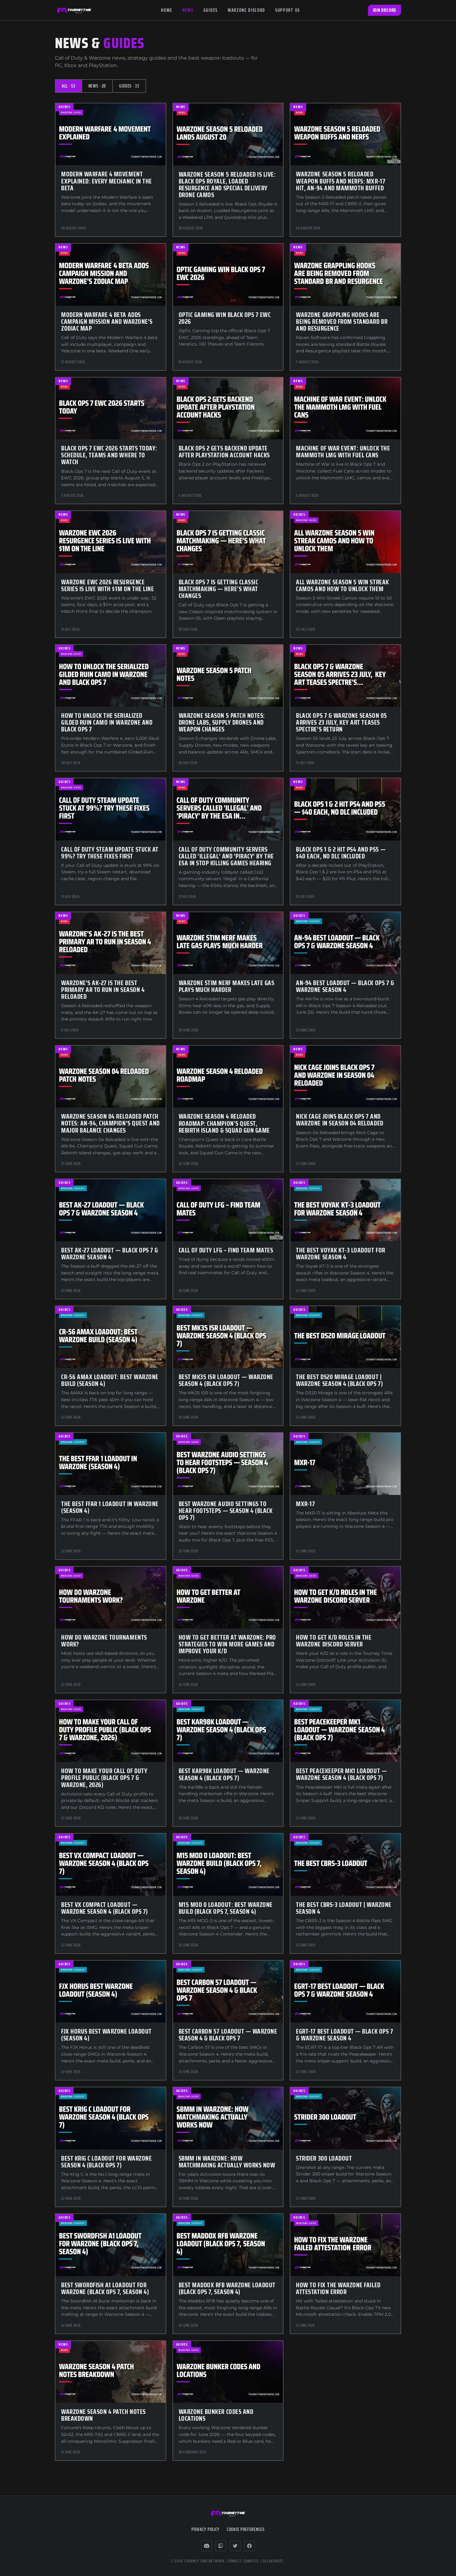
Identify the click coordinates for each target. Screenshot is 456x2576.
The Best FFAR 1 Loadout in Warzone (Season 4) (110, 1507)
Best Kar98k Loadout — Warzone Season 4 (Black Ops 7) (224, 1774)
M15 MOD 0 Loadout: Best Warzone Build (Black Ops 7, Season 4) (226, 1908)
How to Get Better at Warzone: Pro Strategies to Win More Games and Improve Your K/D (227, 1644)
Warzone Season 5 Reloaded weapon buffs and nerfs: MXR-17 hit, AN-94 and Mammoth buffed (341, 181)
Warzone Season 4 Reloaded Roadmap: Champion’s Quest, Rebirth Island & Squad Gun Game (224, 1123)
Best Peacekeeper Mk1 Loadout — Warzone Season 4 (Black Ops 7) (341, 1774)
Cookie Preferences (246, 2529)
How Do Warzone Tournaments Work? (104, 1641)
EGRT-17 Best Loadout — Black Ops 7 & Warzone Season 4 (344, 2035)
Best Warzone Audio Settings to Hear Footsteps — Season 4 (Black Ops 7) (226, 1511)
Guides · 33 (129, 86)
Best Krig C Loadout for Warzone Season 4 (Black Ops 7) (106, 2162)
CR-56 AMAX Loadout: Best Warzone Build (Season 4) (110, 1380)
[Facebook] (249, 2546)
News (188, 10)
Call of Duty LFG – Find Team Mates (226, 1250)
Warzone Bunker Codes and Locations (216, 2415)
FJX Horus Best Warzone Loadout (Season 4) (106, 2035)
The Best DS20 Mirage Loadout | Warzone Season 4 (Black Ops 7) (339, 1380)
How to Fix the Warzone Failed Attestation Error (338, 2288)
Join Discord (384, 10)
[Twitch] (221, 2546)
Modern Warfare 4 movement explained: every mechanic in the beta (107, 181)
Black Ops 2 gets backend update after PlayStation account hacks (224, 452)
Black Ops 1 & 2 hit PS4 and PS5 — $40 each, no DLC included (341, 853)
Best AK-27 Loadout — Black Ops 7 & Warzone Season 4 (110, 1254)
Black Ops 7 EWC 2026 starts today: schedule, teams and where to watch (109, 455)
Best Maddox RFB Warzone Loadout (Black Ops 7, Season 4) (227, 2288)
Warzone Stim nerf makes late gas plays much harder (227, 986)
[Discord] (207, 2546)
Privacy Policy (205, 2529)
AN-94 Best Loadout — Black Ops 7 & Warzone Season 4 (345, 986)
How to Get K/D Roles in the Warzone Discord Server (334, 1641)
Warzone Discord (246, 10)
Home (167, 10)
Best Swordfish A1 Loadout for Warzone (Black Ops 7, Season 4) (105, 2288)
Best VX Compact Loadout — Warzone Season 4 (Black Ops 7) (105, 1908)
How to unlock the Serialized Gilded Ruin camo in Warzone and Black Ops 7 (107, 722)
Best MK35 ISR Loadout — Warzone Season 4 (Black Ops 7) (226, 1380)
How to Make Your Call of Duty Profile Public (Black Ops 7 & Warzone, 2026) (104, 1778)
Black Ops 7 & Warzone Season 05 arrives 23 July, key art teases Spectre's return (341, 722)
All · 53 (69, 86)
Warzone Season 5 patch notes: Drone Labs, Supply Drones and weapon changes (222, 722)
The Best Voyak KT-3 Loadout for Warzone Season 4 (340, 1254)
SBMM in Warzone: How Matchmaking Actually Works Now (227, 2162)
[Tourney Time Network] (74, 10)
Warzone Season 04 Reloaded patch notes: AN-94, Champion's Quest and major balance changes (110, 1123)
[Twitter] (235, 2546)
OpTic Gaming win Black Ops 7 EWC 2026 (225, 318)
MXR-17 (305, 1504)
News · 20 (97, 86)
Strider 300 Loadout (324, 2158)
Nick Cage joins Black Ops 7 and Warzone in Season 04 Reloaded (340, 1120)
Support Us (288, 10)
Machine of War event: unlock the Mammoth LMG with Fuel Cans (343, 452)
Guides (211, 10)
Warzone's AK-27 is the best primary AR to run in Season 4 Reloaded (103, 990)
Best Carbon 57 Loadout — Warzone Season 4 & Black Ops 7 (228, 2035)
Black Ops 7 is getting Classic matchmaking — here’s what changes (219, 589)
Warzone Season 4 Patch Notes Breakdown (103, 2415)
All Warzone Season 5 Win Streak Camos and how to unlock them (342, 585)
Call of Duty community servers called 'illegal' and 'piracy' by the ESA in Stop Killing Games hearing (226, 856)
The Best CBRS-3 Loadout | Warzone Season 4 (344, 1908)
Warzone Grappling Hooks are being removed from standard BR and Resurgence (342, 321)
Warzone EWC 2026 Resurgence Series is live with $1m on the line (107, 585)
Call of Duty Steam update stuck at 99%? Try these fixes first (110, 853)
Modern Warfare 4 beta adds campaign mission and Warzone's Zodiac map (107, 321)
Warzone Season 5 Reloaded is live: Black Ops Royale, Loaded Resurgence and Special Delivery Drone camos (227, 185)
